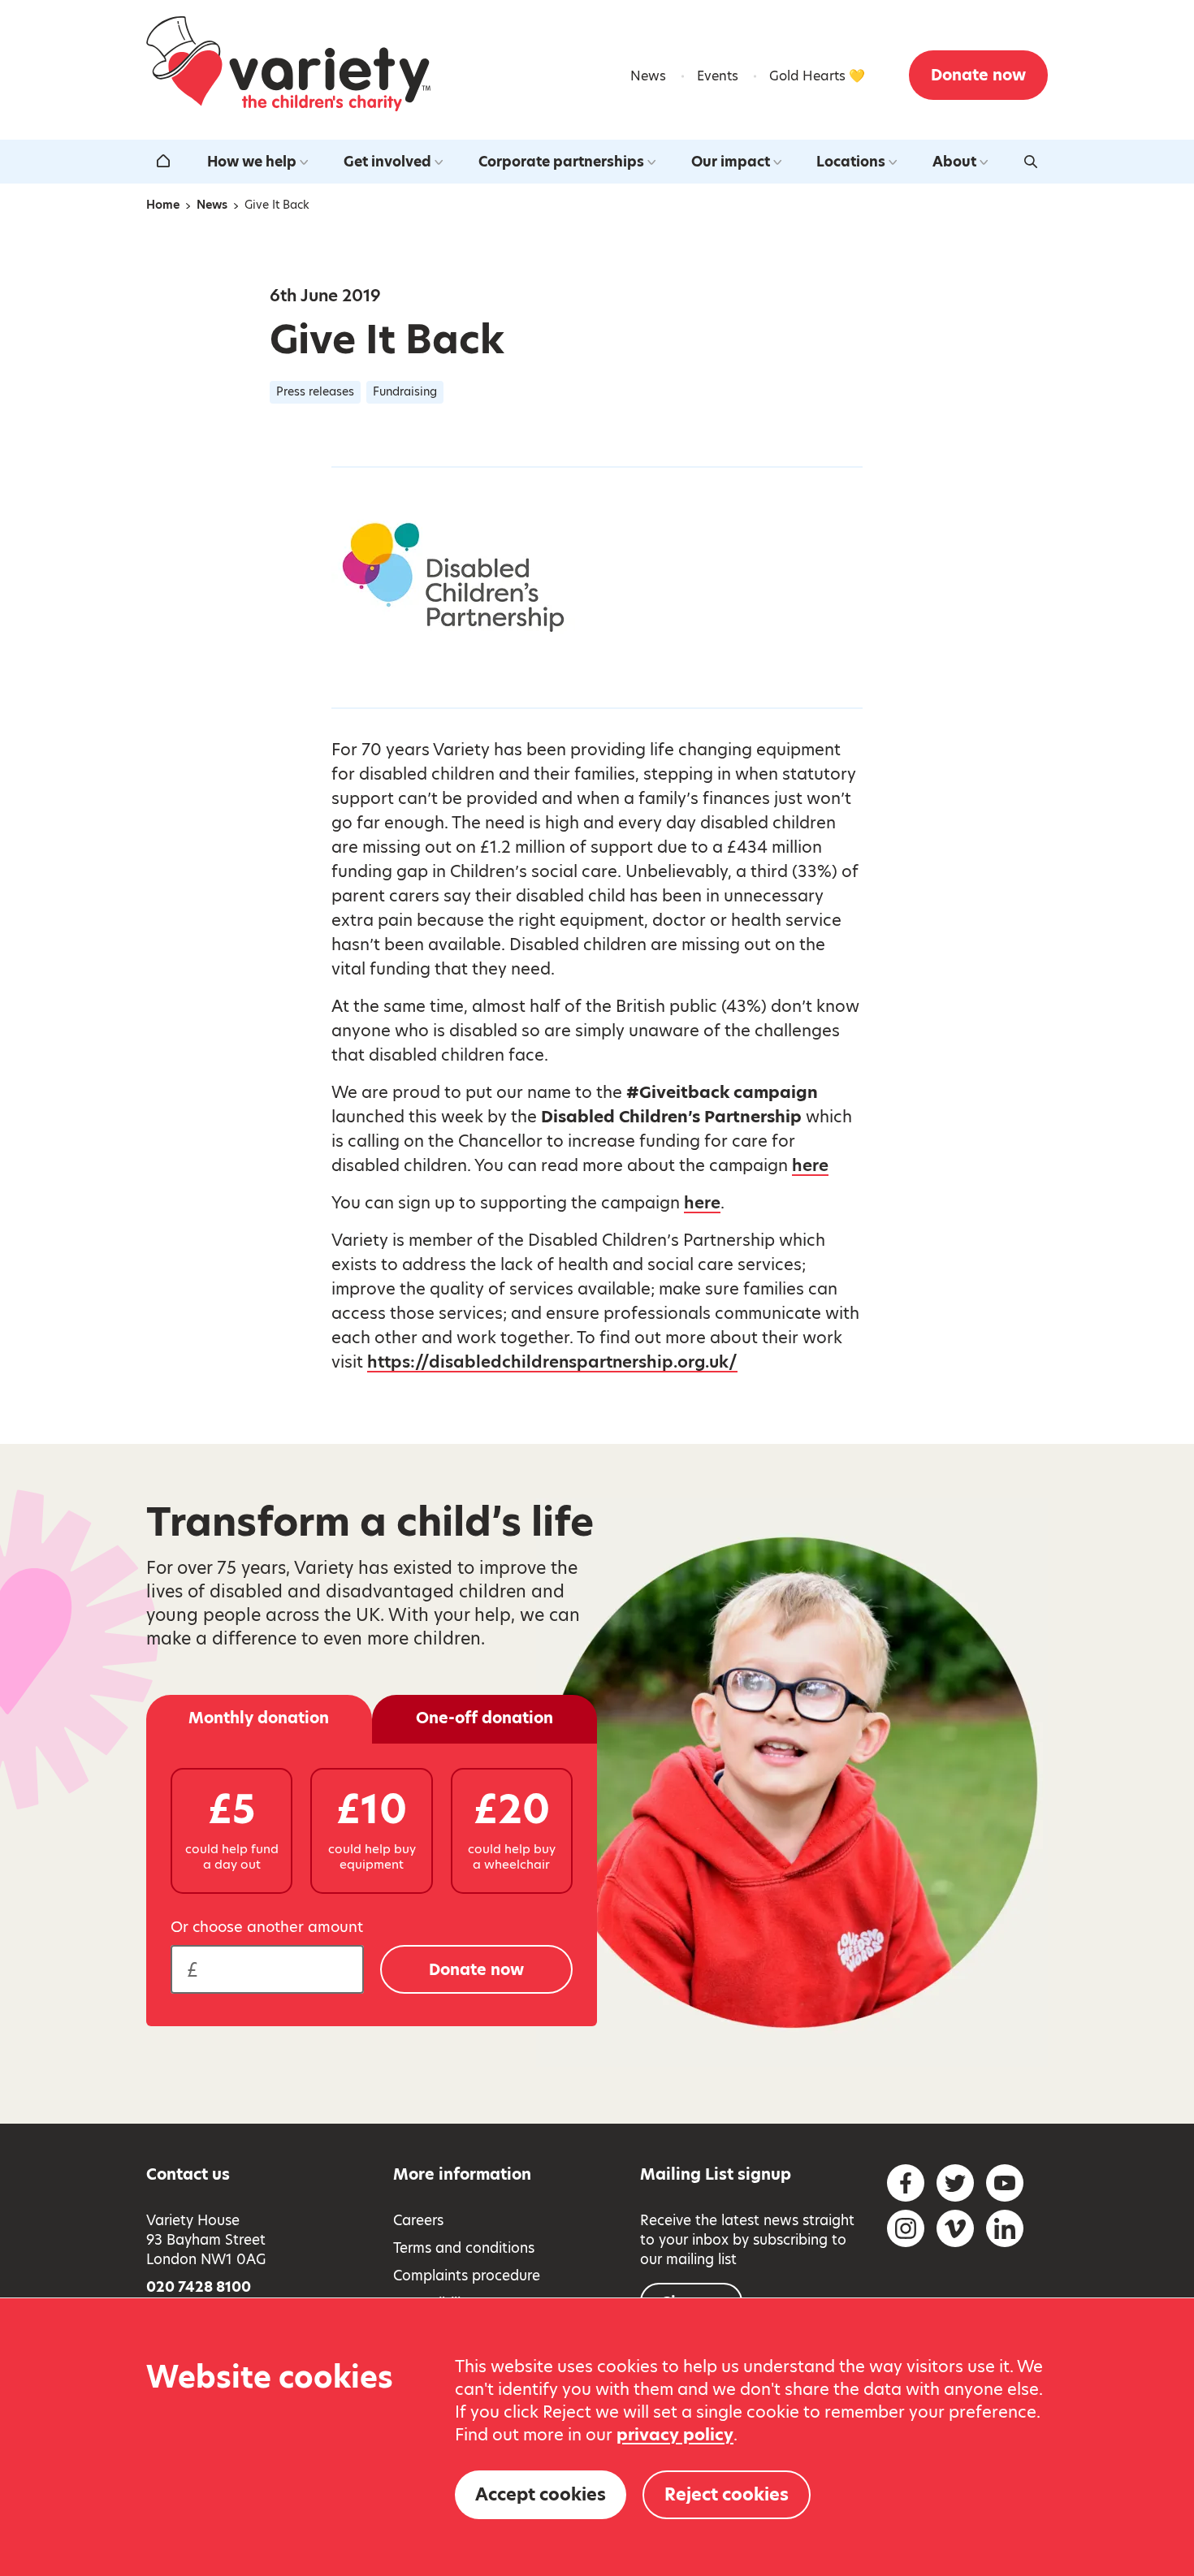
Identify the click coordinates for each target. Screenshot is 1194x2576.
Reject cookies (727, 2494)
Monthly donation (259, 1718)
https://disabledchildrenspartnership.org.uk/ (552, 1362)
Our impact (731, 162)
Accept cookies (541, 2494)
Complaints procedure (467, 2276)
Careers (418, 2220)
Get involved (387, 162)
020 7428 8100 (199, 2287)
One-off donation (485, 1718)
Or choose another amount (267, 1927)
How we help (252, 162)
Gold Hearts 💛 (817, 76)
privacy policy (675, 2435)
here (810, 1165)
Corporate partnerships (561, 162)
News (648, 76)
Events (718, 76)
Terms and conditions (464, 2248)
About (954, 162)
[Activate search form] (1031, 162)
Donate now (978, 75)
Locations (851, 162)
